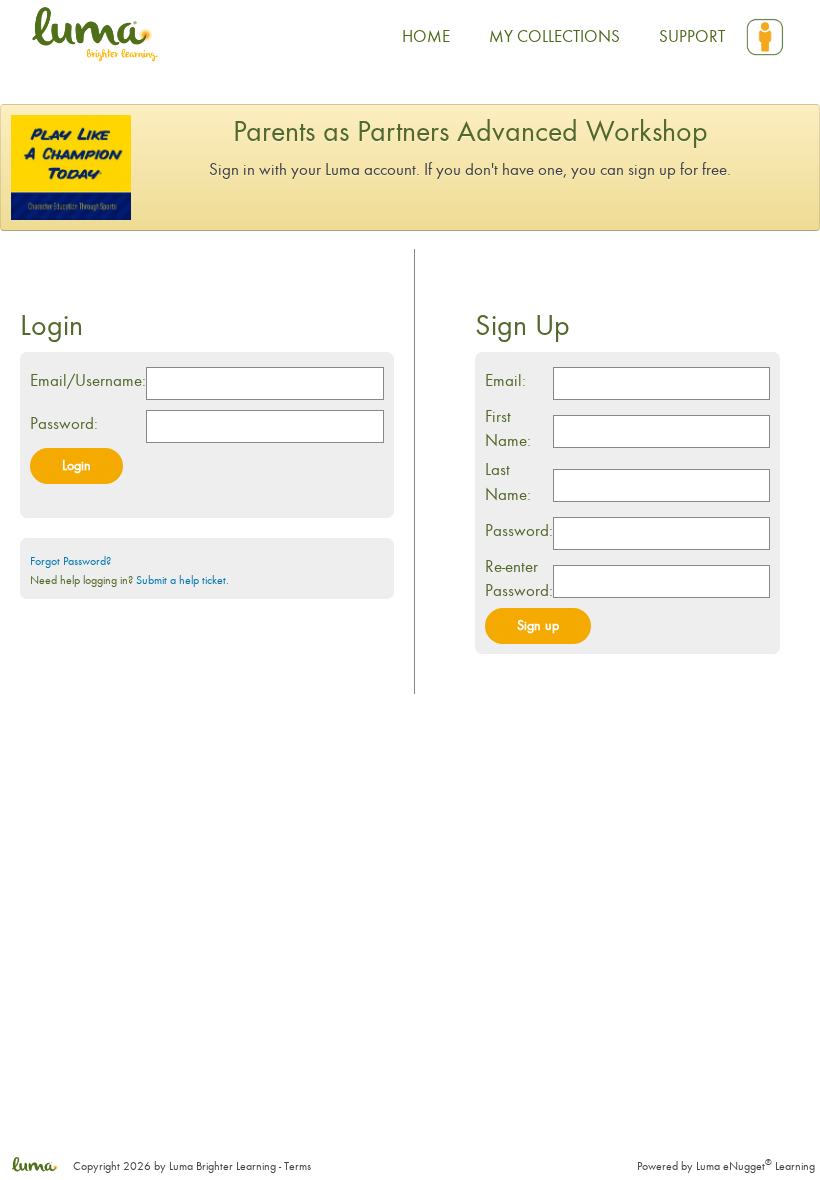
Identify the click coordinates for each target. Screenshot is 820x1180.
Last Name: (508, 481)
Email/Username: (88, 380)
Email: (505, 380)
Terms (297, 1166)
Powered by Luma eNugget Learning (726, 1166)
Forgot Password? (70, 561)
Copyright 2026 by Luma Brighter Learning (173, 1166)
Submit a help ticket (181, 580)
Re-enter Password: (519, 578)
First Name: (508, 428)
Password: (64, 423)
